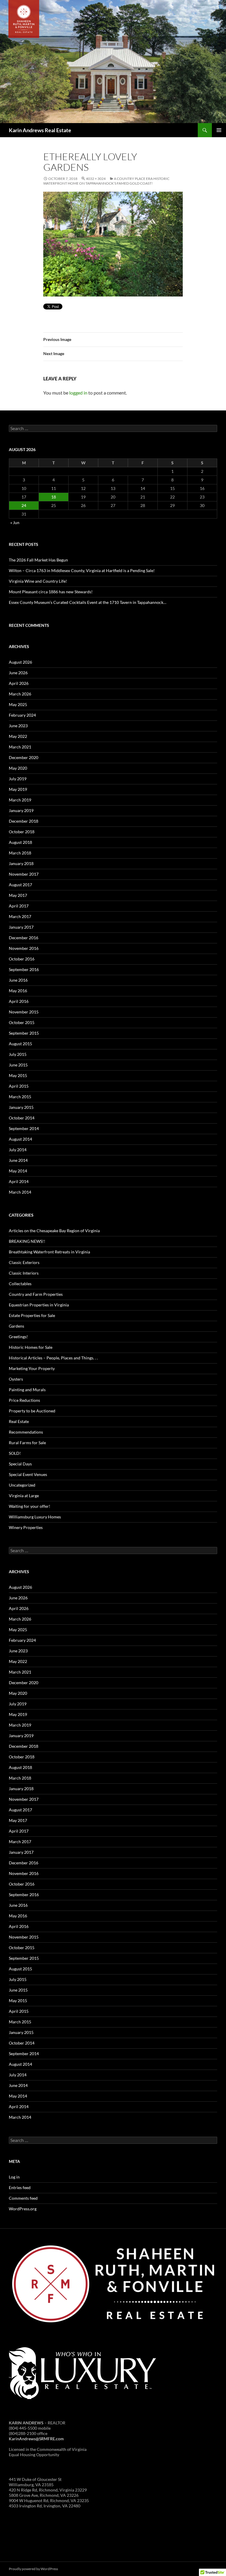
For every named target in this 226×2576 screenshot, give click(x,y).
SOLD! (15, 1453)
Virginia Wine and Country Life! (38, 581)
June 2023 (18, 726)
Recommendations (26, 1432)
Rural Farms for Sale (27, 1443)
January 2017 (21, 927)
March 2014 (20, 1192)
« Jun (15, 522)
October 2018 (22, 832)
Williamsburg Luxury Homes (35, 1517)
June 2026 (18, 673)
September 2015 (24, 1033)
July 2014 (18, 1150)
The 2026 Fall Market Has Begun (38, 560)
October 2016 (22, 959)
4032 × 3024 (96, 179)
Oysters (16, 1379)
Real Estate (19, 1421)
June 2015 (18, 1065)
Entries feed (20, 2187)
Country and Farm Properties (36, 1294)
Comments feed (23, 2198)
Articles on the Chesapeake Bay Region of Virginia (54, 1231)
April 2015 (19, 1086)
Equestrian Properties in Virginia (39, 1305)
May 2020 (18, 768)
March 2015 (20, 1097)
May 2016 (18, 991)
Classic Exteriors (24, 1262)
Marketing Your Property (32, 1368)
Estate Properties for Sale (32, 1315)
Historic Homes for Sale (31, 1347)
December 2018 (24, 821)
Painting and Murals (27, 1390)
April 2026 (19, 683)
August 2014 (20, 1139)
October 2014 (22, 1118)
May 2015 (18, 1075)
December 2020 (24, 757)
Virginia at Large (24, 1496)
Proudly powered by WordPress (33, 2569)
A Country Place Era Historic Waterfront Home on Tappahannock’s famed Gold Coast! (106, 181)
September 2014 (24, 1128)
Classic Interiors (24, 1273)
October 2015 (22, 1022)
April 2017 (19, 906)
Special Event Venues (28, 1474)
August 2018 (20, 842)
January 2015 (21, 1107)
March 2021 (20, 747)
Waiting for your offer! (30, 1506)
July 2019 (18, 779)
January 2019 (21, 810)
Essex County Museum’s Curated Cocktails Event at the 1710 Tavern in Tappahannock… (88, 602)
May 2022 (18, 736)
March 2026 (20, 694)
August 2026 (20, 662)
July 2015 (18, 1054)
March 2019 (20, 800)
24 (24, 505)
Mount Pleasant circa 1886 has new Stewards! (51, 592)
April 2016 (19, 1001)
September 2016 (24, 969)
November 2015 (24, 1012)
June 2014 (18, 1160)
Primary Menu (219, 130)
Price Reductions (24, 1400)
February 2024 (22, 715)
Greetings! (18, 1337)
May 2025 (18, 704)
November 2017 (24, 874)
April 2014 (19, 1181)
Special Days (20, 1464)
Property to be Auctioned (32, 1411)
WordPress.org (23, 2209)
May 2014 (18, 1171)
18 (54, 497)
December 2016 (24, 938)
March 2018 (20, 853)
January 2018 (21, 863)
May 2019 (18, 789)
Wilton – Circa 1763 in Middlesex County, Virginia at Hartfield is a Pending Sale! (82, 570)
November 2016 (24, 948)
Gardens (16, 1326)
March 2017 (20, 916)
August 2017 (20, 885)
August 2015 (20, 1044)
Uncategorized (22, 1485)
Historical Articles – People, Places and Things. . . (53, 1358)
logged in (78, 393)
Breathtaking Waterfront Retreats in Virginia (49, 1252)
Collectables (20, 1284)
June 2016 (18, 980)
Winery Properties (26, 1527)
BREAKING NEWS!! (27, 1241)
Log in (14, 2177)
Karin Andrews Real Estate (40, 130)
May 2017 (18, 895)
